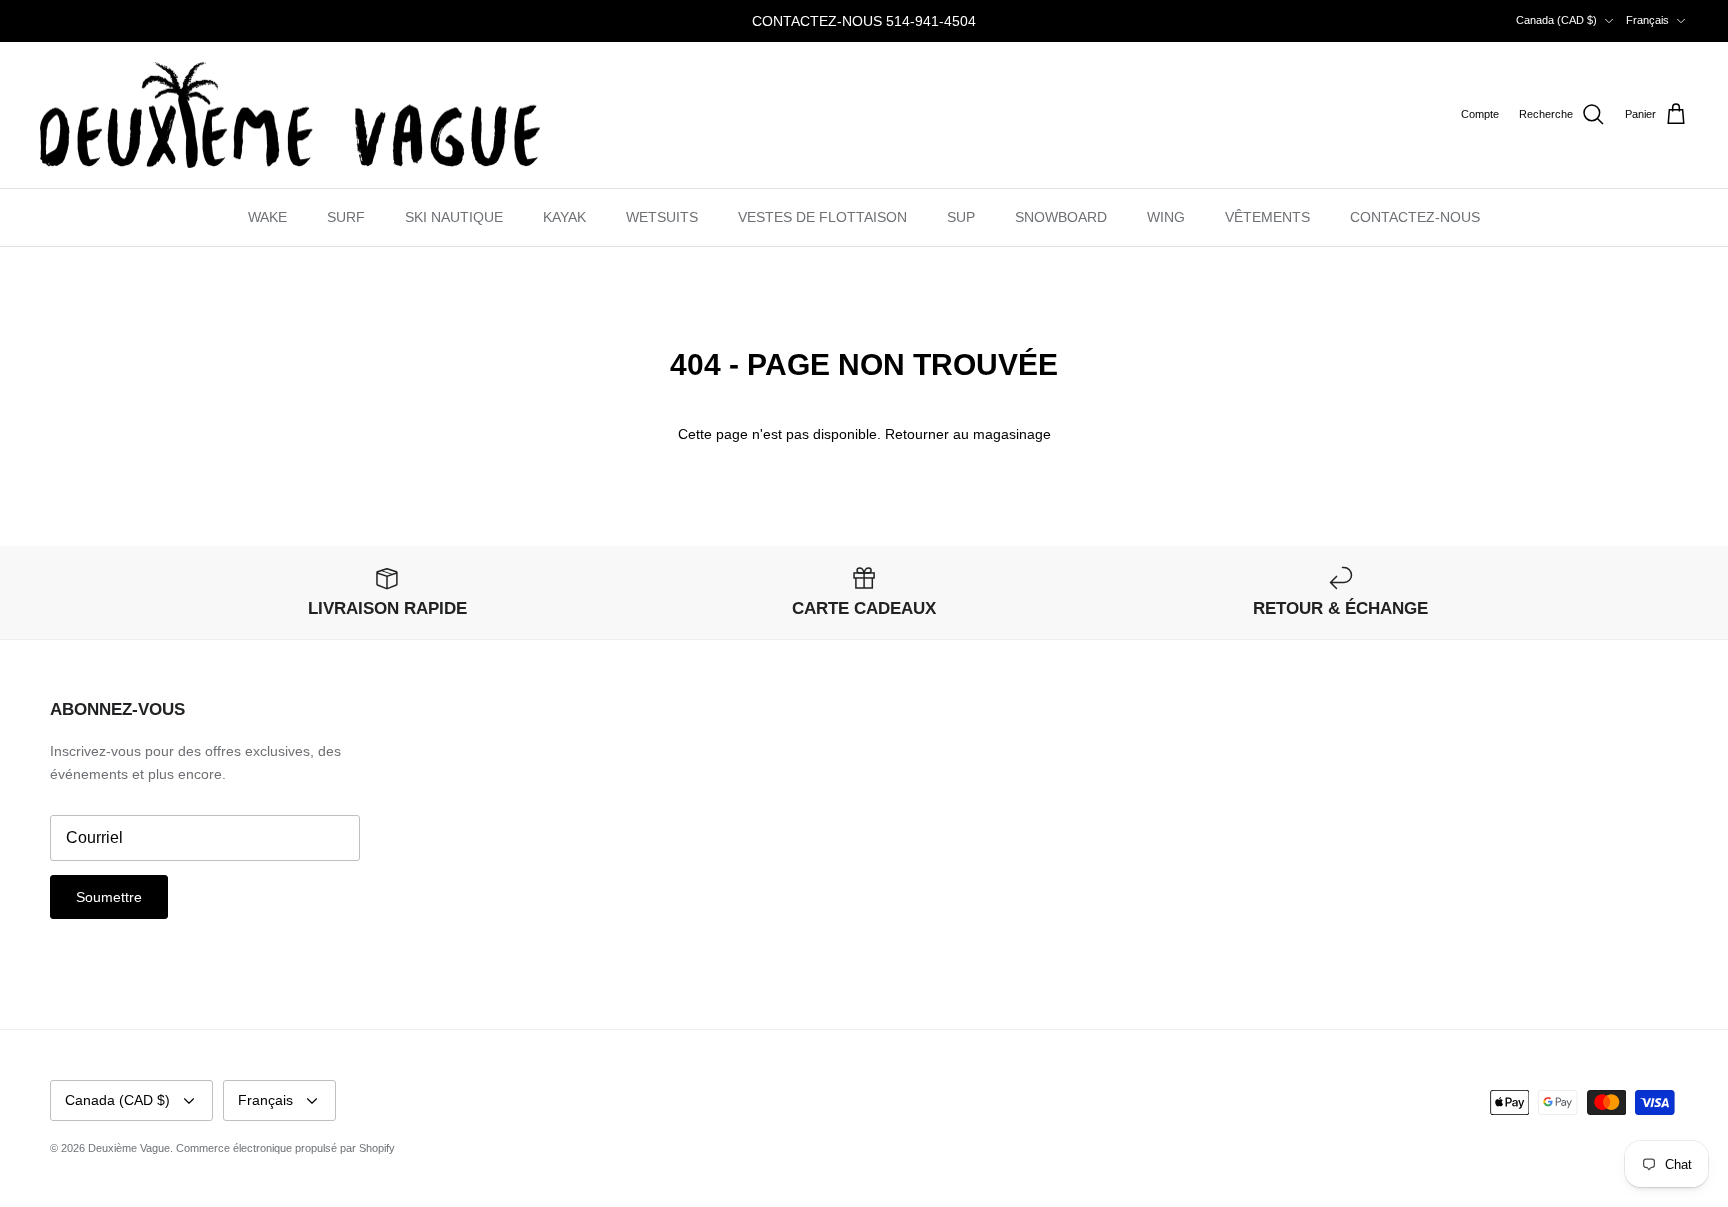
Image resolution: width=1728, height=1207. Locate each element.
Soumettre (109, 897)
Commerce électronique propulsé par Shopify (285, 1148)
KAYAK (564, 217)
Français (1647, 20)
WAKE (267, 217)
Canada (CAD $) (1556, 20)
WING (1166, 217)
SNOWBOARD (1061, 217)
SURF (346, 217)
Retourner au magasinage (968, 434)
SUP (961, 217)
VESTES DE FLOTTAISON (822, 217)
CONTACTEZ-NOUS (1415, 217)
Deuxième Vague (129, 1148)
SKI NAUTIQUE (454, 217)
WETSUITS (662, 217)
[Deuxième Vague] (290, 115)
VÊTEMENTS (1267, 217)
